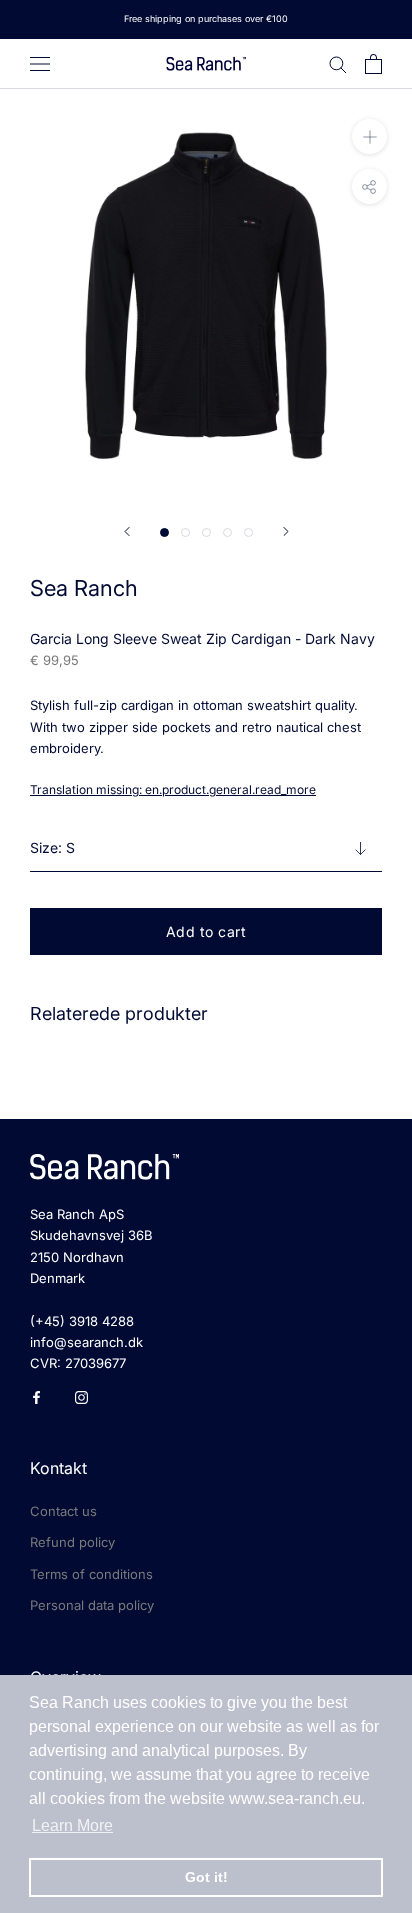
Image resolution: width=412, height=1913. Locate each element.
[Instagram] (81, 1396)
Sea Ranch (84, 588)
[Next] (286, 531)
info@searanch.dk (86, 1342)
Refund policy (72, 1542)
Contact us (63, 1511)
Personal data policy (92, 1605)
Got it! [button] (206, 1877)
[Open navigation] (40, 64)
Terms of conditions (91, 1574)
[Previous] (127, 531)
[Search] (338, 63)
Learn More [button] (72, 1825)
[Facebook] (36, 1396)
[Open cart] (373, 64)
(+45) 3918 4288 (82, 1321)
